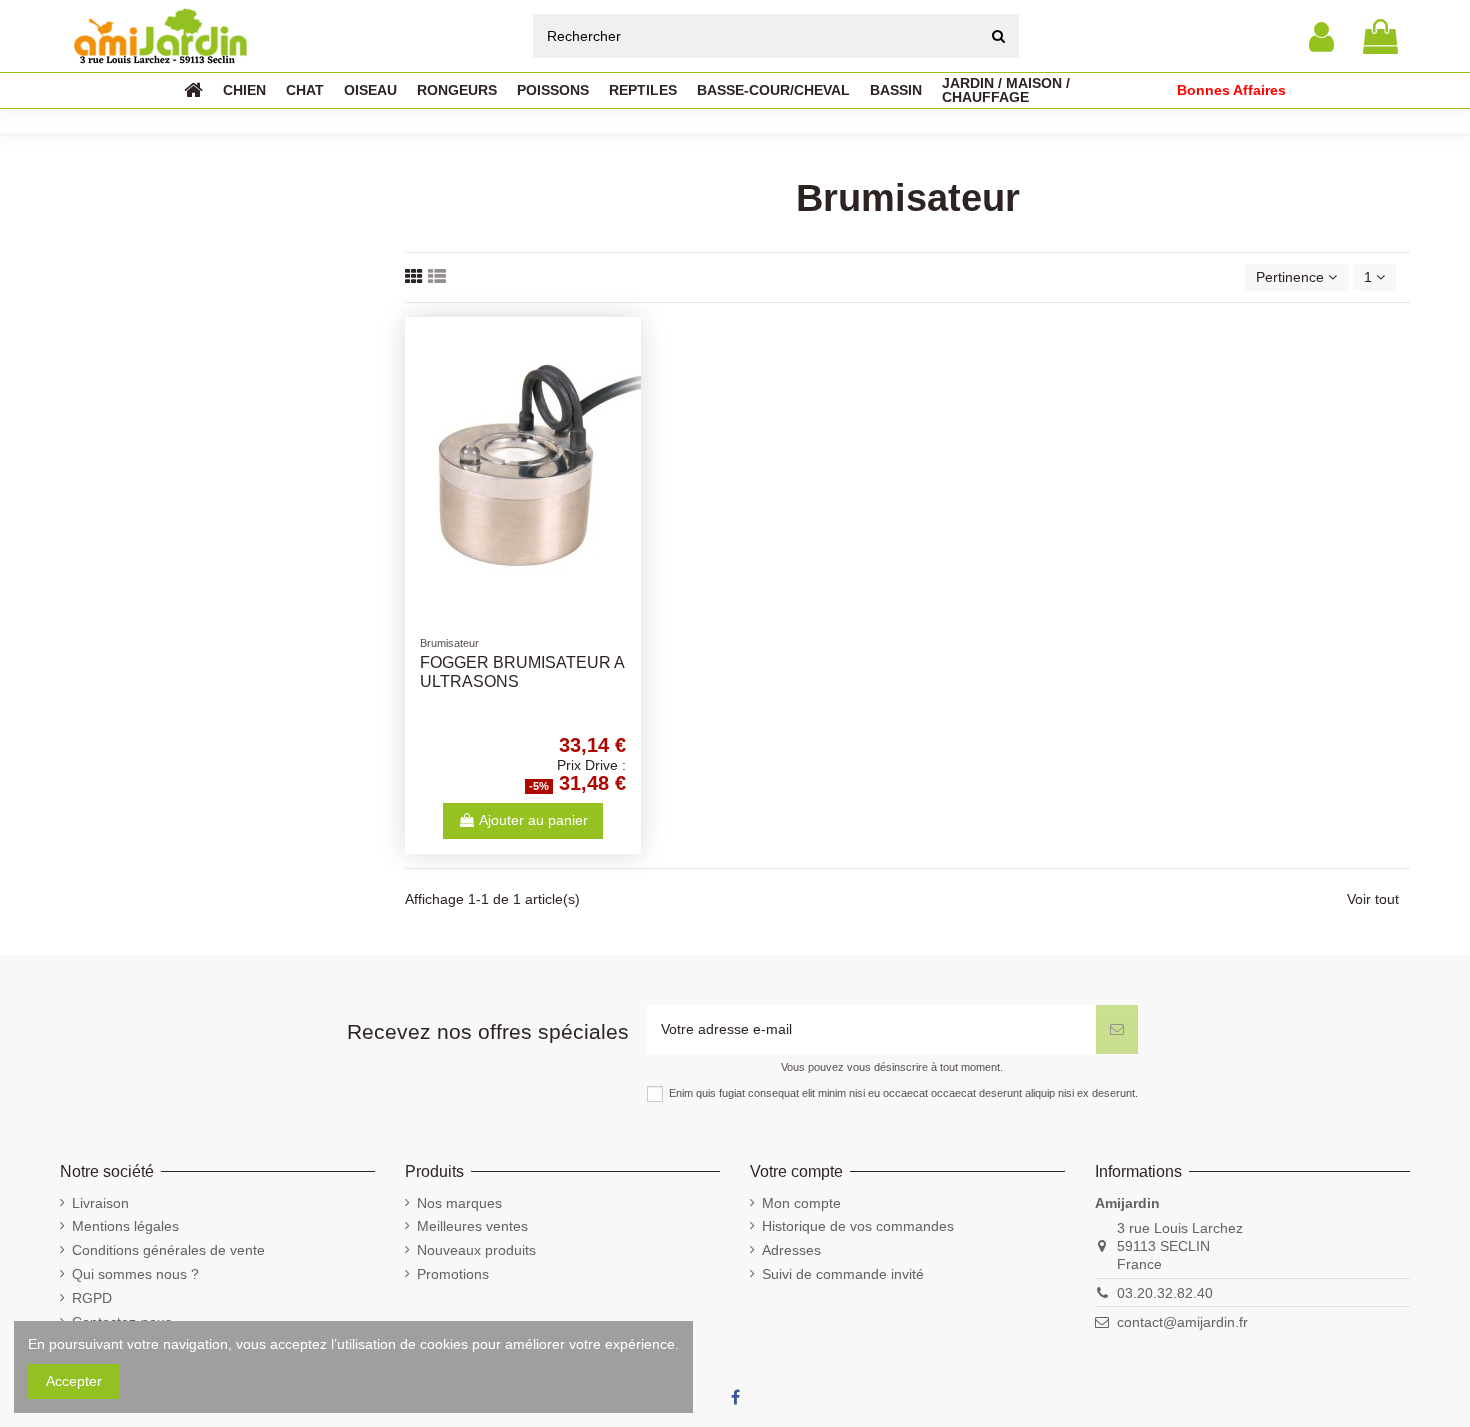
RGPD (92, 1298)
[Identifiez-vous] (1321, 36)
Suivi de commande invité (843, 1274)
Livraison (100, 1203)
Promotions (453, 1274)
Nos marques (459, 1203)
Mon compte (801, 1203)
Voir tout (1373, 899)
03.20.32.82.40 (1165, 1293)
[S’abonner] (1117, 1029)
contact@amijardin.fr (1182, 1322)
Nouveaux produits (476, 1250)
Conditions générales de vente (168, 1250)
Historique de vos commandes (858, 1226)
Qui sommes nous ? (135, 1274)
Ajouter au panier (533, 820)
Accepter (74, 1381)
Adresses (791, 1250)
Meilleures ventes (472, 1226)
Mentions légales (125, 1226)
